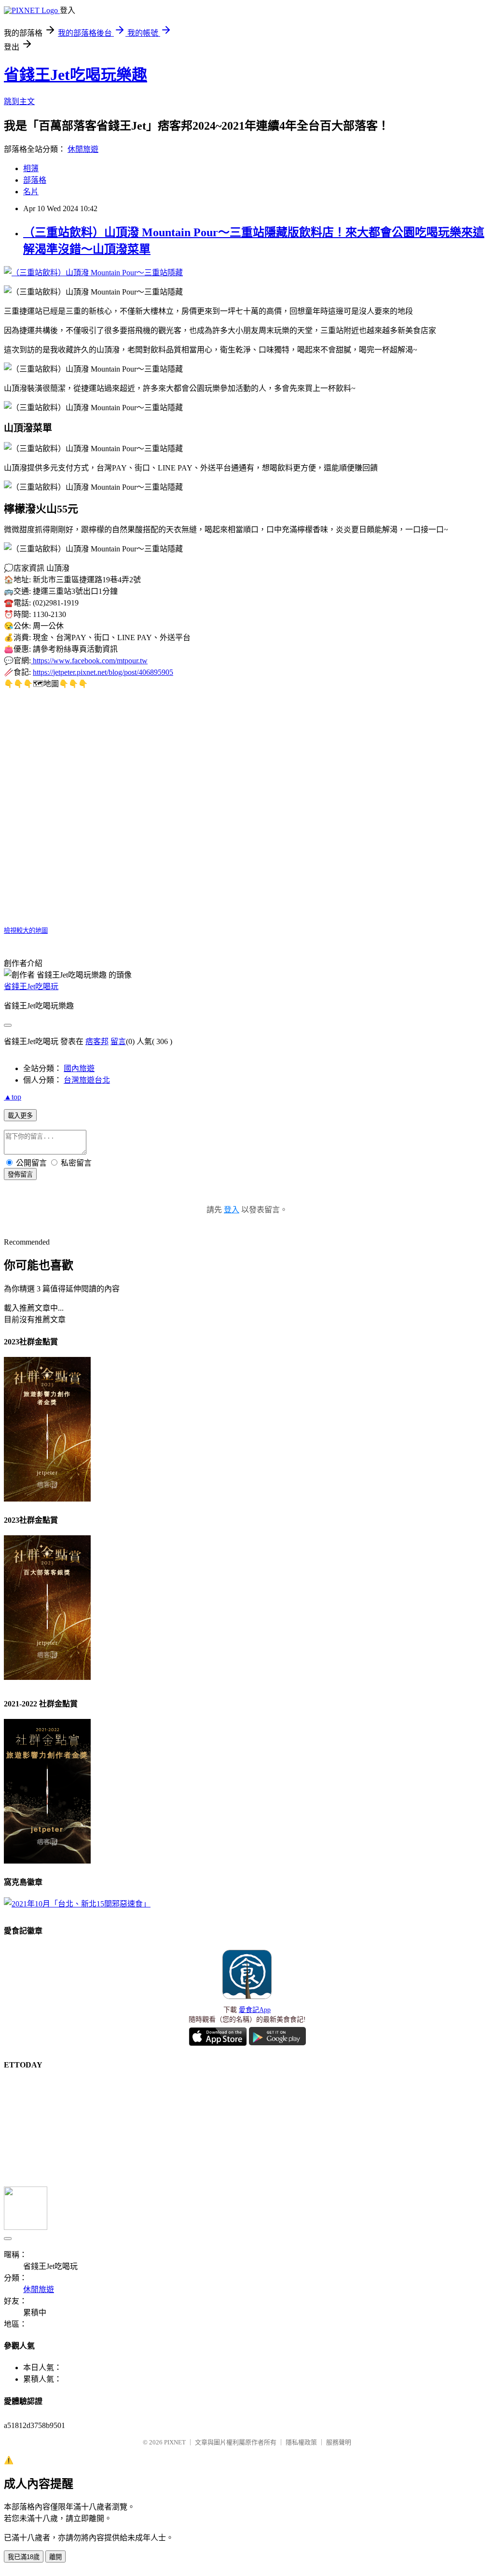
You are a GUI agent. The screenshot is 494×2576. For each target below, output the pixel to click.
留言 (118, 1041)
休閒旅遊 (83, 149)
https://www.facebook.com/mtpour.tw (89, 661)
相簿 (31, 168)
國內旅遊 (79, 1068)
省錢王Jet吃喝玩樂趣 (75, 75)
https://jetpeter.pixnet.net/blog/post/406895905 (103, 672)
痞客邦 (97, 1041)
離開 (55, 2557)
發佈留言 (20, 1174)
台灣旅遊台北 (87, 1080)
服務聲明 (339, 2442)
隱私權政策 (301, 2442)
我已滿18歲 (24, 2557)
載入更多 (20, 1116)
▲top (13, 1097)
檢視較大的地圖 (26, 931)
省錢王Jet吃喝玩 (31, 986)
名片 (31, 192)
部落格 (35, 180)
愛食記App (255, 2010)
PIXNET (175, 2442)
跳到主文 (19, 101)
